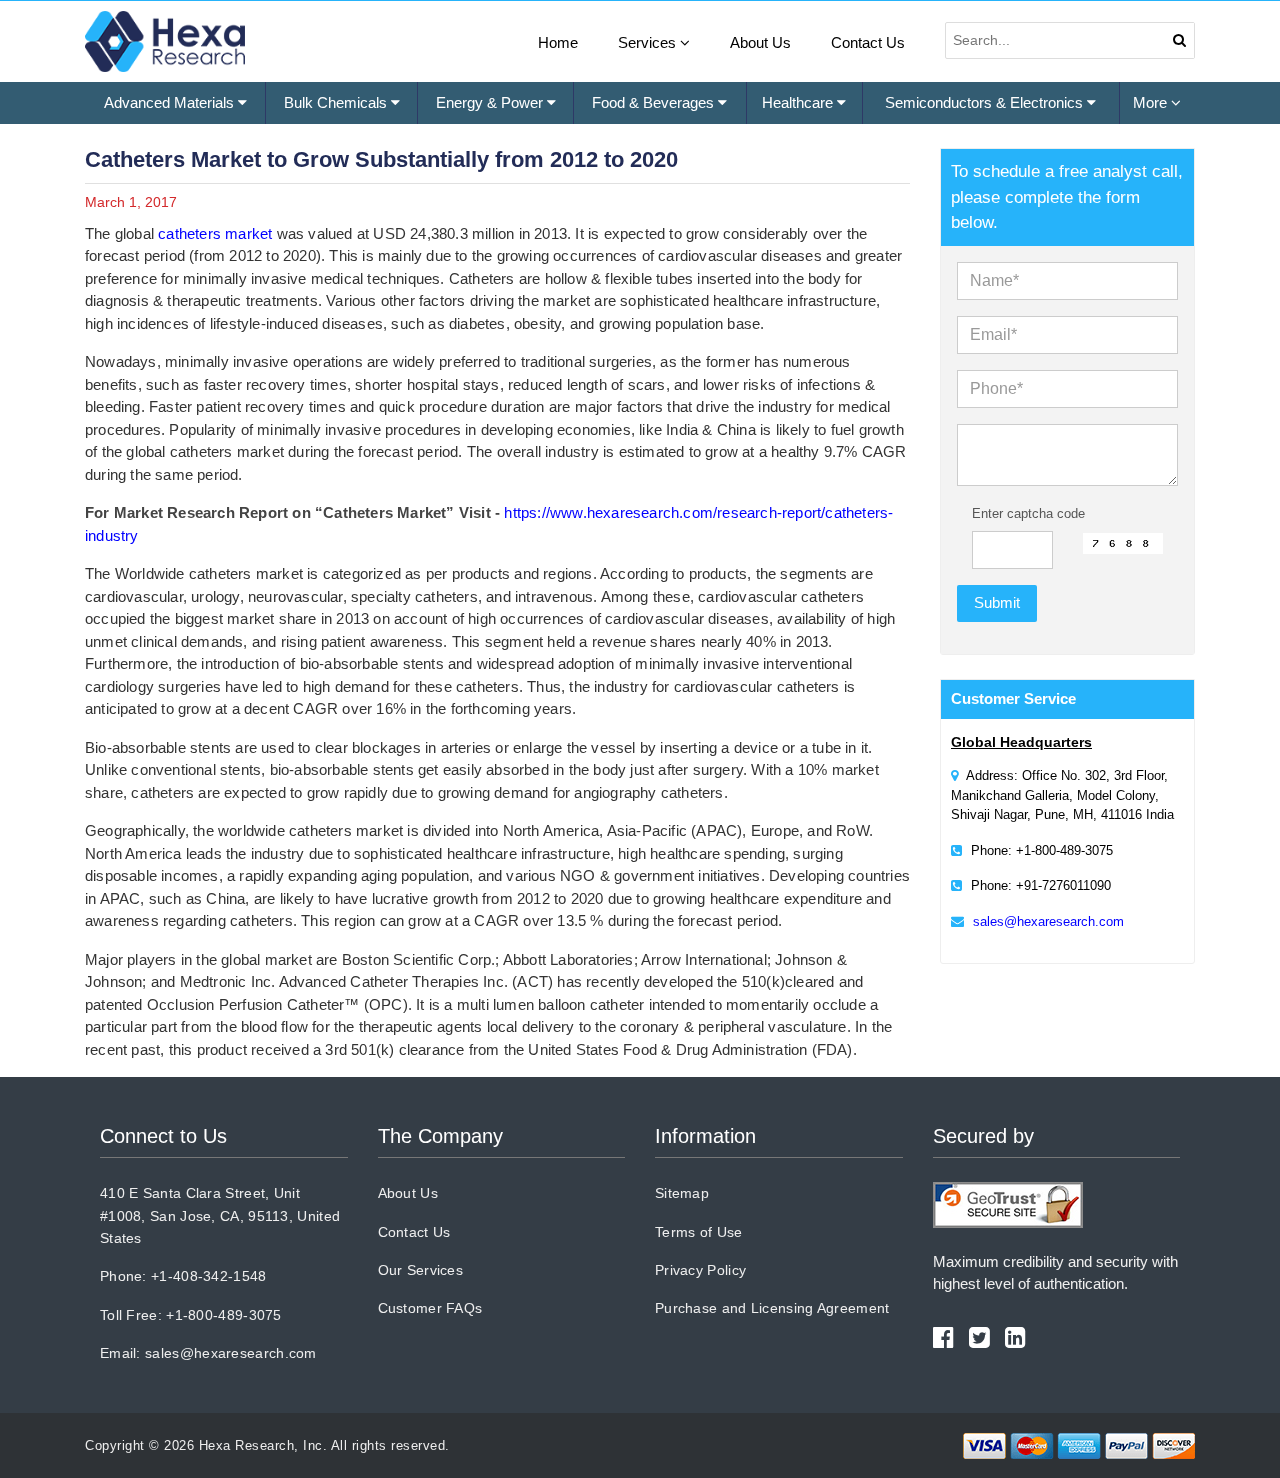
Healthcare (799, 102)
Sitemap (682, 1193)
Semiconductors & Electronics (986, 102)
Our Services (421, 1270)
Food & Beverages (655, 102)
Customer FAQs (430, 1308)
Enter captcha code (1028, 513)
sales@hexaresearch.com (1048, 921)
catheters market (215, 233)
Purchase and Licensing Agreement (772, 1308)
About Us (760, 42)
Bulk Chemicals (337, 102)
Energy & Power (491, 102)
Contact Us (868, 42)
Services (649, 42)
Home (558, 42)
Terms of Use (699, 1232)
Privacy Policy (700, 1270)
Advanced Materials (171, 102)
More (1152, 102)
